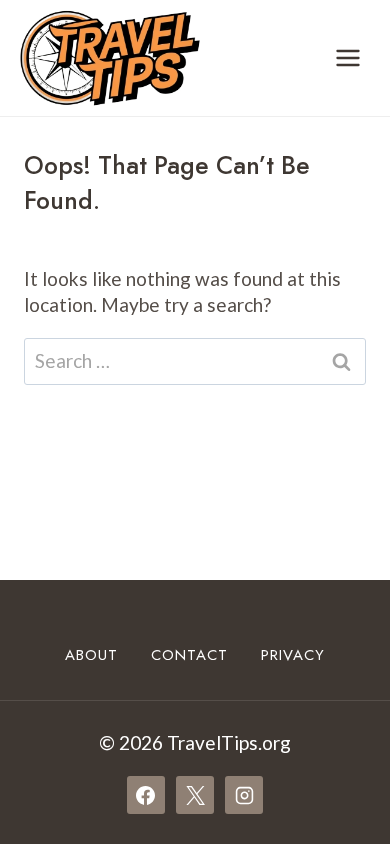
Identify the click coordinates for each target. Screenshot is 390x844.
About (91, 655)
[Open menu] (347, 57)
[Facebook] (146, 795)
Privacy (293, 655)
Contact (189, 655)
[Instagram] (244, 795)
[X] (195, 795)
